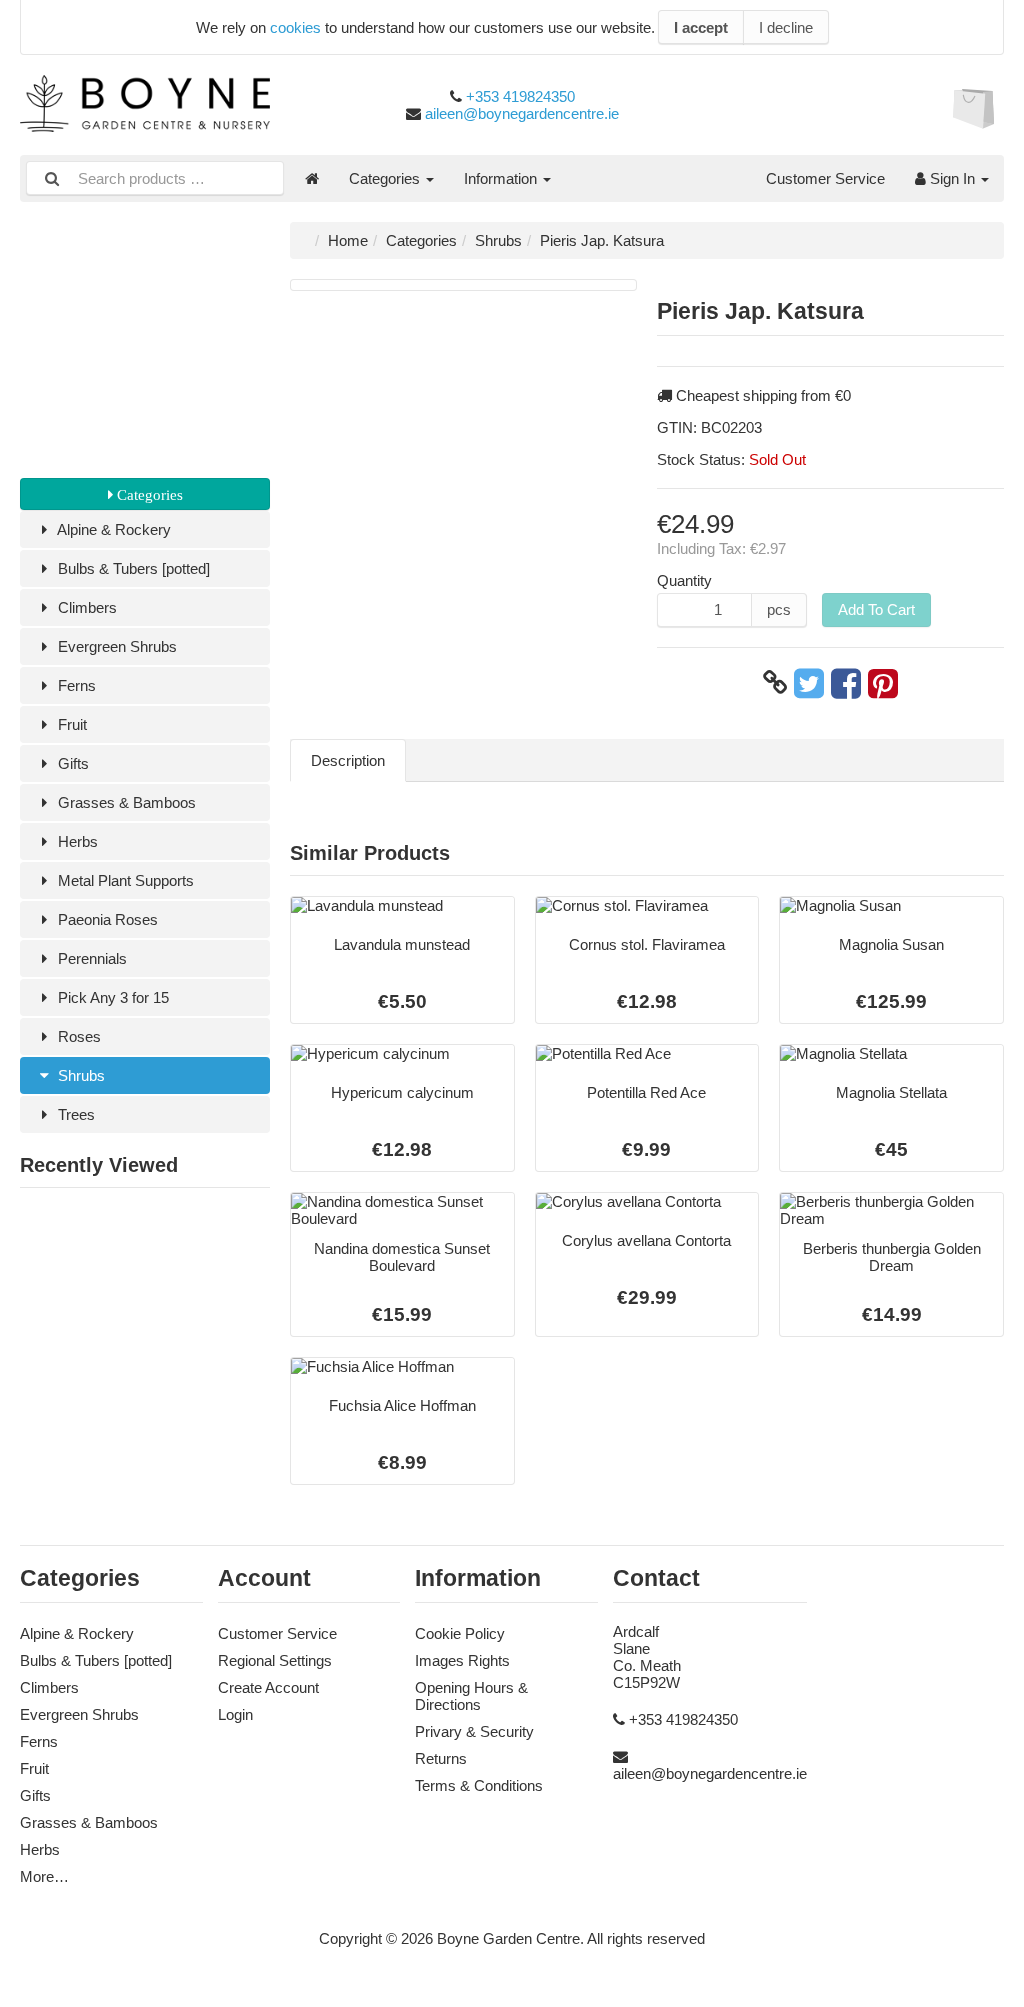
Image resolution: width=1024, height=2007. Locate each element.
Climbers (85, 607)
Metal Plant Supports (124, 880)
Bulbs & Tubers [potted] (132, 568)
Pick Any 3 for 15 (111, 997)
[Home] (312, 178)
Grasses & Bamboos (125, 802)
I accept (701, 27)
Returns (441, 1758)
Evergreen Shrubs (115, 646)
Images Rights (462, 1660)
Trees (74, 1114)
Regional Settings (275, 1660)
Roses (77, 1036)
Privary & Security (474, 1731)
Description (348, 760)
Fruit (70, 724)
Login (235, 1714)
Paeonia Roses (106, 919)
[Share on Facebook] (846, 683)
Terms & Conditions (479, 1785)
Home (348, 240)
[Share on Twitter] (809, 683)
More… (44, 1876)
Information (502, 178)
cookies (295, 27)
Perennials (90, 958)
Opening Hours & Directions (471, 1696)
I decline (786, 27)
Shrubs (79, 1075)
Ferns (75, 685)
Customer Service (825, 178)
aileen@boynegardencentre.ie (522, 113)
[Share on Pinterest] (883, 683)
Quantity (684, 580)
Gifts (71, 763)
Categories (386, 178)
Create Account (268, 1687)
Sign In (952, 178)
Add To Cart (876, 609)
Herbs (76, 841)
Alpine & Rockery (112, 529)
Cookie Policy (460, 1633)
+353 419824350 (520, 96)
